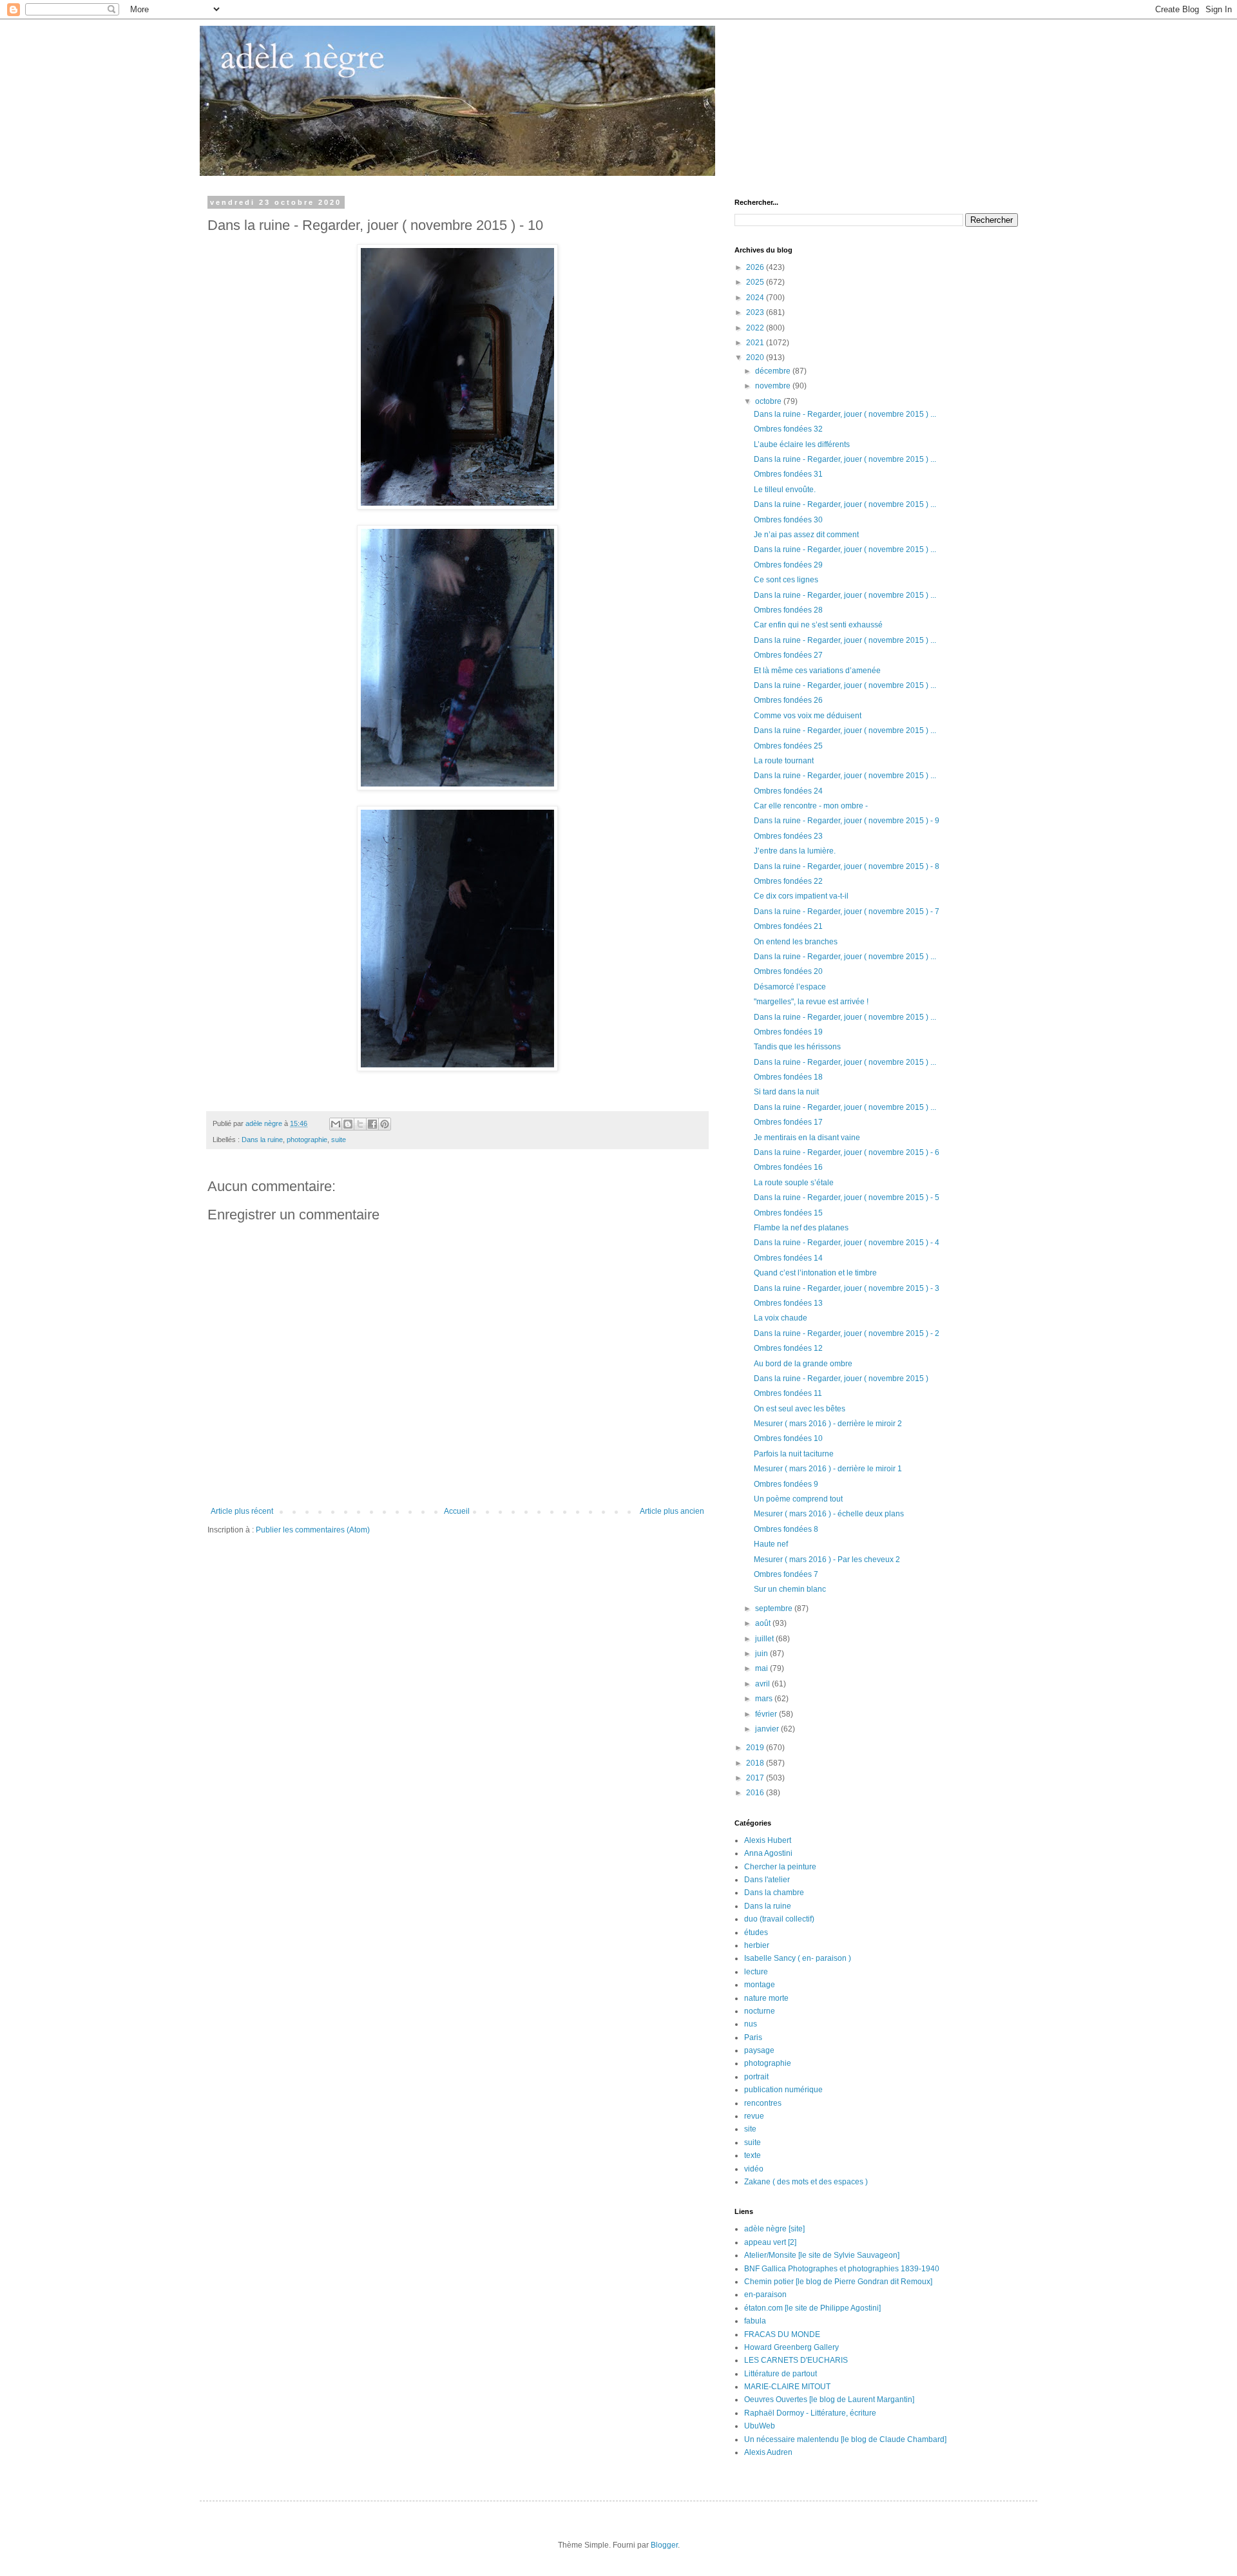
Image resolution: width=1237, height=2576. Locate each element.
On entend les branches (796, 942)
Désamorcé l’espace (790, 987)
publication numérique (783, 2090)
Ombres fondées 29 (788, 565)
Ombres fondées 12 (788, 1348)
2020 (756, 358)
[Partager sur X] (360, 1124)
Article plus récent (242, 1511)
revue (754, 2116)
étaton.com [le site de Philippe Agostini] (812, 2308)
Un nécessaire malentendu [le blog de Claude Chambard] (845, 2439)
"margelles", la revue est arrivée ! (811, 1002)
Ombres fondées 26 (788, 700)
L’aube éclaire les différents (802, 444)
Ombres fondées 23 (788, 836)
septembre (775, 1608)
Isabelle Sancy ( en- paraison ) (798, 1958)
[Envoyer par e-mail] (336, 1124)
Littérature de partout (781, 2374)
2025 (756, 282)
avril (763, 1684)
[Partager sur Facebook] (372, 1124)
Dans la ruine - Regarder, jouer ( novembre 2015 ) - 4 (847, 1243)
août (764, 1623)
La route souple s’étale (794, 1183)
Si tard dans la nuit (786, 1092)
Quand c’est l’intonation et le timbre (815, 1273)
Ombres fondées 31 (788, 474)
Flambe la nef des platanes (801, 1228)
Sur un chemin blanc (790, 1589)
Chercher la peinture (780, 1867)
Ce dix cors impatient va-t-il (801, 896)
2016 (756, 1793)
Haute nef (771, 1544)
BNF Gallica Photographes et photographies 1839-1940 (842, 2269)
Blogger (664, 2545)
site (750, 2129)
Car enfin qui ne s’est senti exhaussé (818, 625)
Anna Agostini (768, 1853)
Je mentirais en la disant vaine (807, 1138)
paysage (759, 2050)
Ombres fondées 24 (788, 791)
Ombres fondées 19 (788, 1032)
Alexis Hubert (768, 1840)
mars (765, 1699)
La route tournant (784, 761)
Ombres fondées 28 (788, 610)
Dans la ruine (262, 1140)
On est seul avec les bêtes (800, 1409)
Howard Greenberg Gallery (791, 2347)
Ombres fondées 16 (788, 1167)
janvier (768, 1729)
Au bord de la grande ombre (803, 1364)
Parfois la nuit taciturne (794, 1454)
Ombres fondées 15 (788, 1213)
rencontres (763, 2103)
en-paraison (765, 2295)
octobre (769, 401)
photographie (307, 1140)
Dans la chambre (774, 1893)
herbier (757, 1945)
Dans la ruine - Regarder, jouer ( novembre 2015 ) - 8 (847, 866)
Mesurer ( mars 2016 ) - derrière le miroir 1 (828, 1469)
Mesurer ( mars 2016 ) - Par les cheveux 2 (827, 1560)
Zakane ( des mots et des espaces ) (806, 2182)
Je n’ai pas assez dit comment (806, 535)
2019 (756, 1748)
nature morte (766, 1998)
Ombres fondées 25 (788, 746)
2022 (756, 328)
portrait (756, 2077)
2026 (756, 267)
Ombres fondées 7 (786, 1574)
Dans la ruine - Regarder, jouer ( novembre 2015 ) (841, 1379)
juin (762, 1654)
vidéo (754, 2169)
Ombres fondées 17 (788, 1122)
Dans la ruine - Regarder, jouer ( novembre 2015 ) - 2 (847, 1333)
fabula (755, 2321)
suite (339, 1140)
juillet (765, 1639)
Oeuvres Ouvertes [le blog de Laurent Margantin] (829, 2399)
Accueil (457, 1511)
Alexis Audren (768, 2452)
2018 (756, 1763)
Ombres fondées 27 (788, 655)
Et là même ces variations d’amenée (817, 671)
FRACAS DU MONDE (782, 2334)
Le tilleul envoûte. (785, 490)
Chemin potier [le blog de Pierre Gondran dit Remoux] (838, 2282)
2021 (756, 343)
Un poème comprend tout (798, 1499)
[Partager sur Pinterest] (385, 1124)
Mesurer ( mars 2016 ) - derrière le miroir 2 (828, 1424)
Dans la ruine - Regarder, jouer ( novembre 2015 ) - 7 (847, 911)
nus (751, 2024)
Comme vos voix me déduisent (808, 716)
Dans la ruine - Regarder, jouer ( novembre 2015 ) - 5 (847, 1197)
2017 (756, 1778)
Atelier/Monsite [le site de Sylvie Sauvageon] (822, 2255)
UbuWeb (760, 2426)
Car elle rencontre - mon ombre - (811, 806)
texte (753, 2155)
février (767, 1714)
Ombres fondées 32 (788, 429)
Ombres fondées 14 (788, 1258)
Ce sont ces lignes (786, 580)
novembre (774, 386)
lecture (756, 1972)
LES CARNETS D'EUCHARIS (796, 2360)
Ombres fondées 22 (788, 881)
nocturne (760, 2011)
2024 (756, 298)
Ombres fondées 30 (788, 520)
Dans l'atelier (767, 1880)
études (756, 1932)
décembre (774, 371)
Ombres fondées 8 (786, 1529)
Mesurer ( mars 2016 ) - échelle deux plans (829, 1514)
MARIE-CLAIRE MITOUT (787, 2387)
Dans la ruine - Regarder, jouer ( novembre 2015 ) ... (845, 414)
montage (760, 1985)
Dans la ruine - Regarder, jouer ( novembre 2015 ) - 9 (847, 821)
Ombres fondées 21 (788, 926)
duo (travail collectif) (779, 1919)
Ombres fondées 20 (788, 971)
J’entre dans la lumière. (795, 851)
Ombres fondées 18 (788, 1077)
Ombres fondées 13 (788, 1303)
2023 (756, 312)
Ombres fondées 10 (788, 1438)
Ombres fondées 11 (788, 1393)
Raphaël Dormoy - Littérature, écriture (810, 2413)
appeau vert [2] (770, 2242)
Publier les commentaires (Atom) (313, 1530)
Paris (753, 2037)
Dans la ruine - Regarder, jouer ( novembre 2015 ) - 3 (847, 1288)
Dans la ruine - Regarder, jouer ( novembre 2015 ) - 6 (847, 1152)
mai (762, 1668)
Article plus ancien (672, 1511)
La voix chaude (781, 1318)
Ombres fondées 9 (786, 1484)
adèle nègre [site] (774, 2229)
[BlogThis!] (348, 1124)
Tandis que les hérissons (797, 1047)
